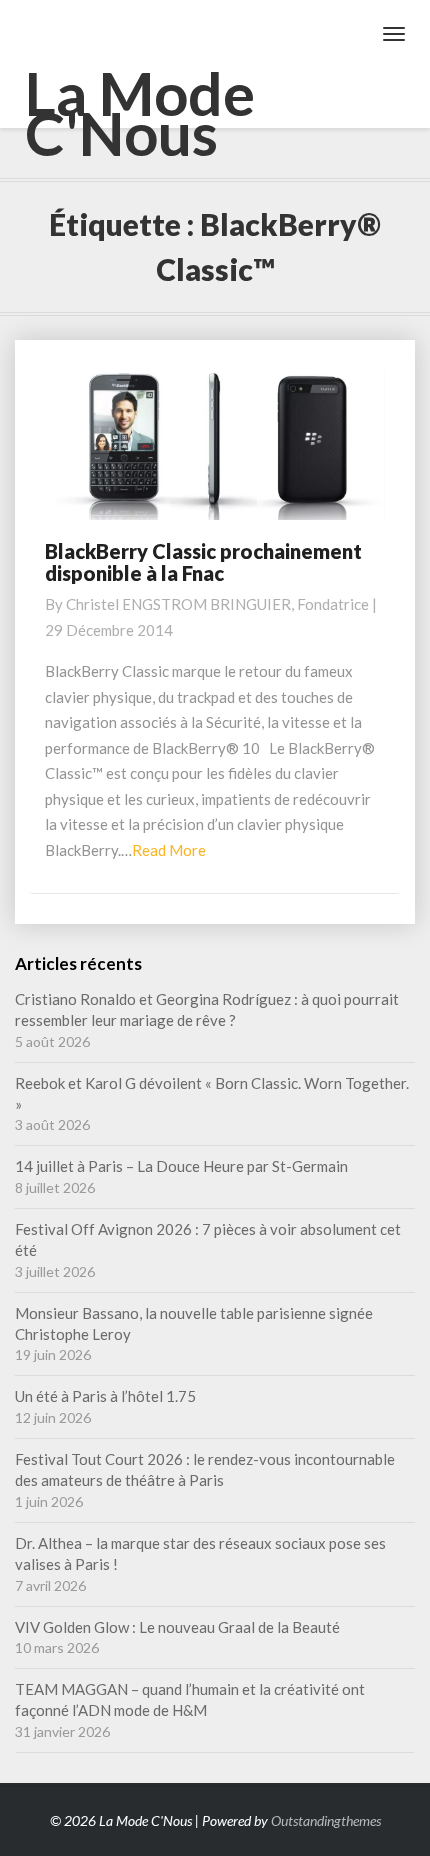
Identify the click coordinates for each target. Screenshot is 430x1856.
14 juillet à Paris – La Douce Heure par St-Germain (181, 1166)
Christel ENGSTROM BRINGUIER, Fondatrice (217, 604)
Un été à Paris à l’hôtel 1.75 (105, 1396)
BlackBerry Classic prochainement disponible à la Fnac (203, 562)
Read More (169, 850)
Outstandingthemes (326, 1820)
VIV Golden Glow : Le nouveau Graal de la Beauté (177, 1627)
